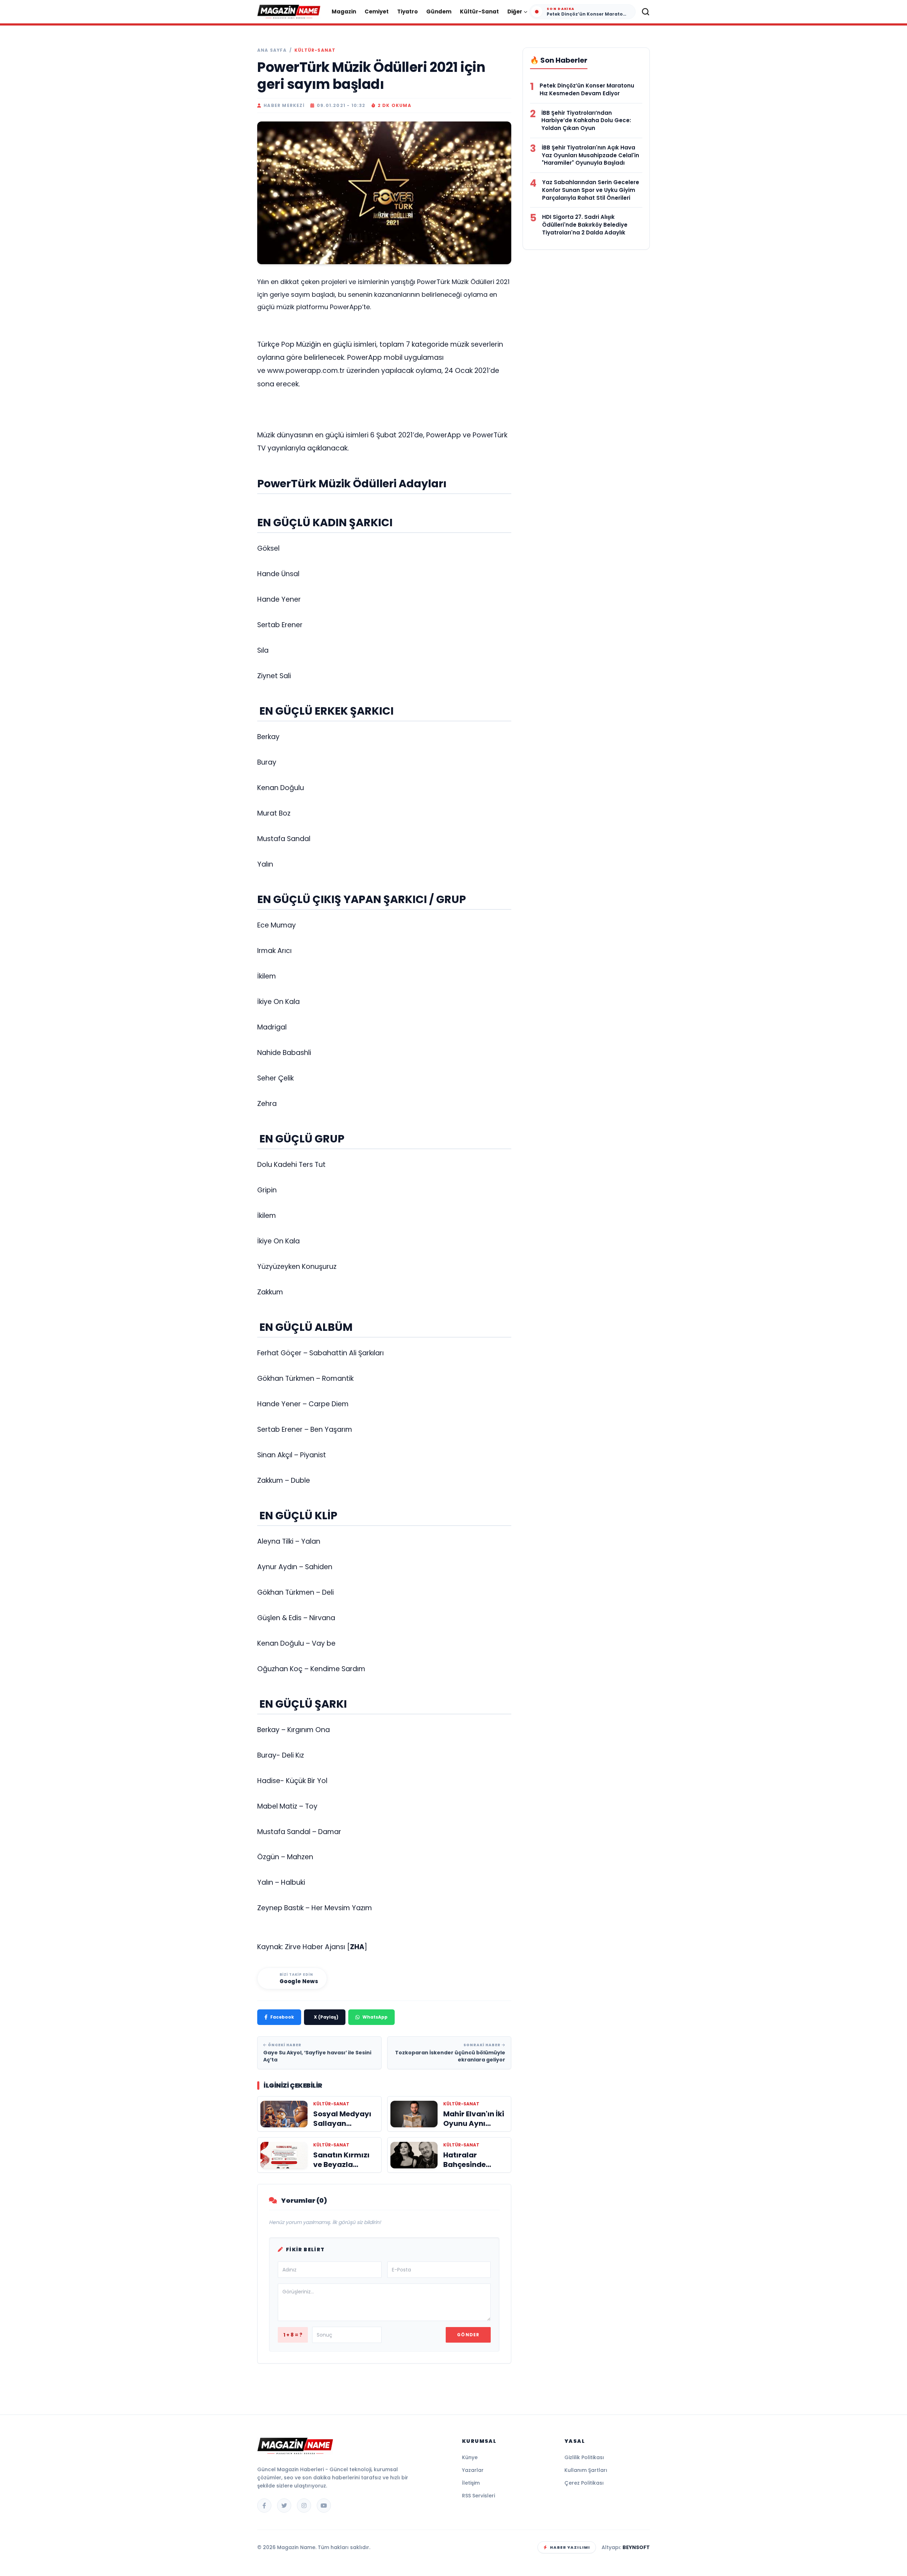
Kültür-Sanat (479, 12)
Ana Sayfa (272, 50)
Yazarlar (473, 2470)
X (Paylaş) (326, 2017)
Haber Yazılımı (570, 2547)
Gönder (468, 2335)
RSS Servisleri (478, 2496)
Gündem (439, 12)
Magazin (344, 12)
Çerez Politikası (584, 2483)
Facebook (282, 2017)
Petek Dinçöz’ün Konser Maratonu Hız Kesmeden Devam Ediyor (587, 89)
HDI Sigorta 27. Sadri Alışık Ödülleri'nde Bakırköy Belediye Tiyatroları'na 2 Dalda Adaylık (585, 225)
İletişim (471, 2483)
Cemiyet (377, 12)
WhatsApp (375, 2017)
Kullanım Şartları (586, 2470)
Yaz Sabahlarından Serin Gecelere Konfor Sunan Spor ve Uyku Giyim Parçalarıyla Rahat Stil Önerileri (591, 190)
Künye (470, 2457)
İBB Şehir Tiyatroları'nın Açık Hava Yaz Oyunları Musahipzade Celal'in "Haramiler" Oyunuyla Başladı (590, 155)
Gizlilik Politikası (584, 2457)
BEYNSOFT (636, 2547)
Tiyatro (407, 12)
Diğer (515, 12)
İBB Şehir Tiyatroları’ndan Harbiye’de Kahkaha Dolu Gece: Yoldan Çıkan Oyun (586, 121)
